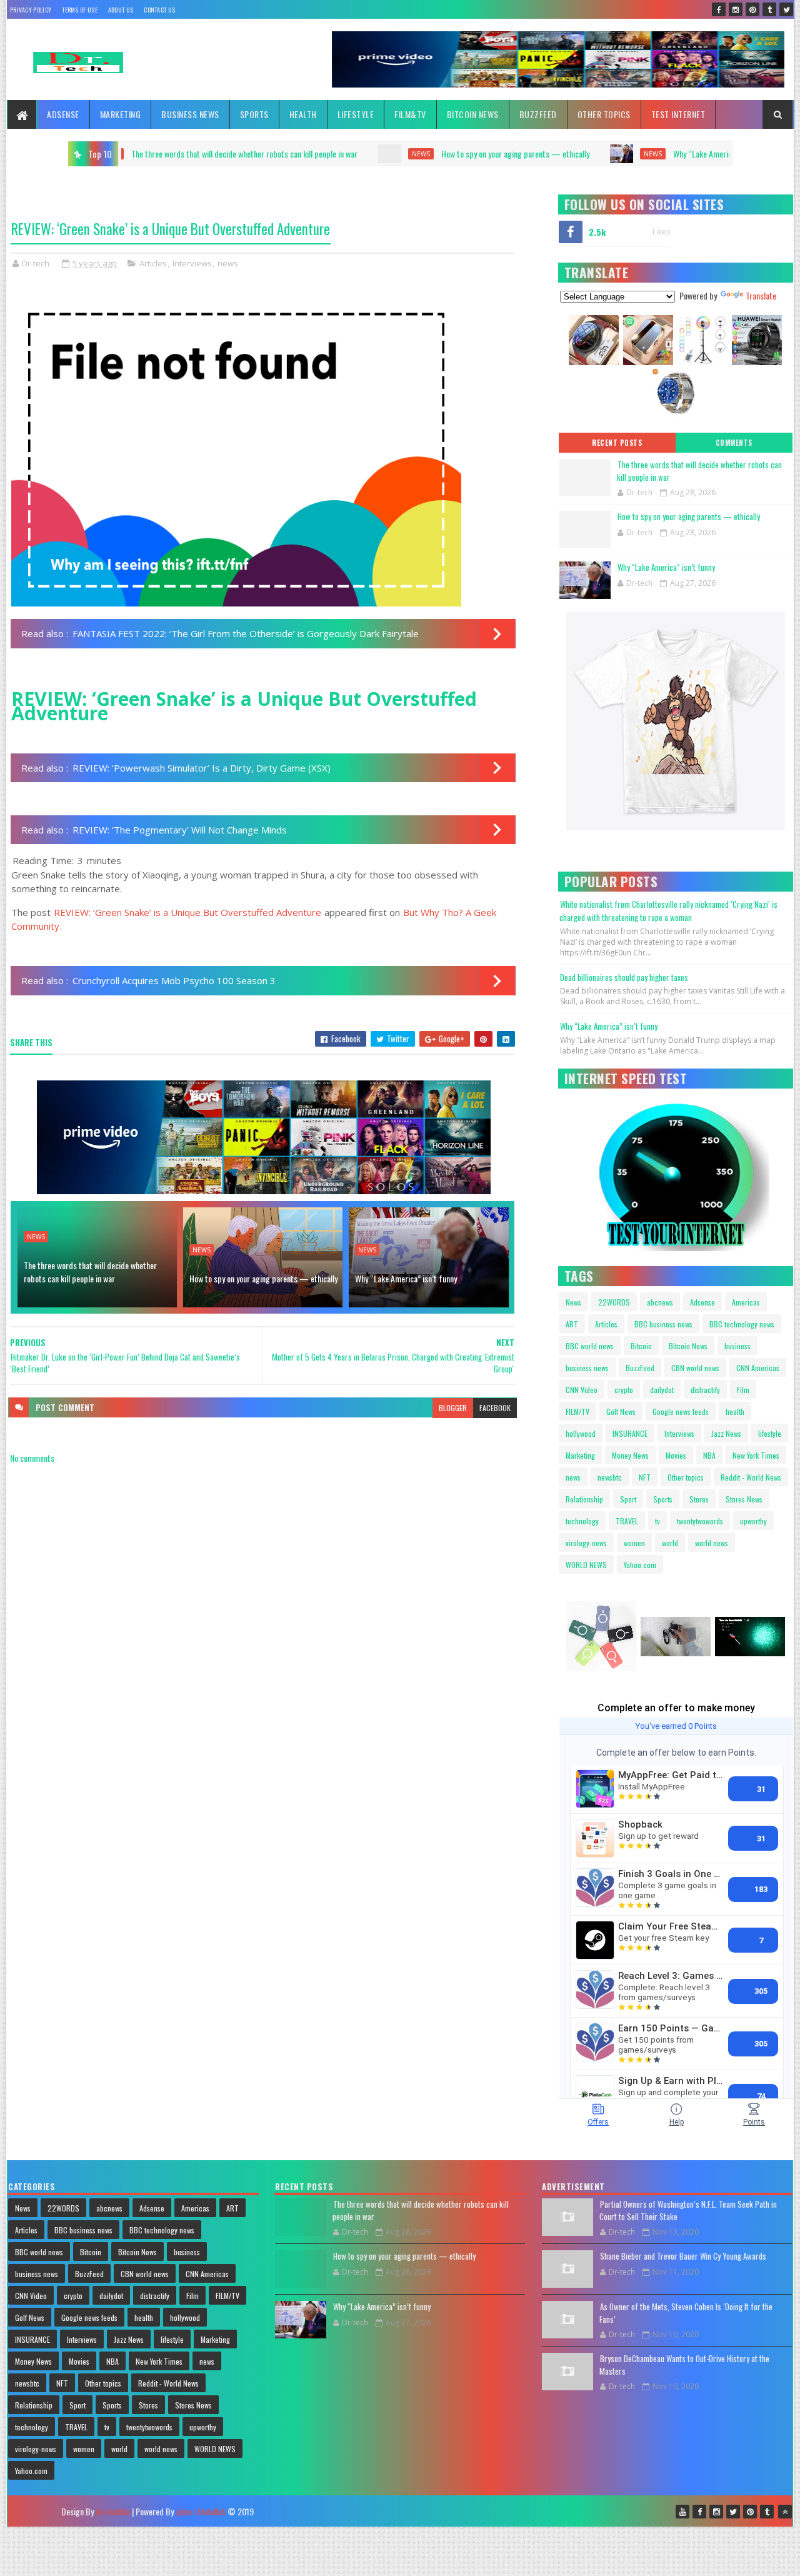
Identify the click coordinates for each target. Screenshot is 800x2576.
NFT (645, 1477)
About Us (121, 10)
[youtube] (682, 2512)
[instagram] (736, 9)
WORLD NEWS (586, 1565)
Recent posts (617, 443)
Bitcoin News (473, 114)
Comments (734, 443)
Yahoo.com (640, 1565)
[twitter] (786, 9)
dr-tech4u (113, 2511)
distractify (705, 1390)
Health (303, 114)
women (634, 1543)
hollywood (581, 1433)
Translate (761, 295)
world (670, 1543)
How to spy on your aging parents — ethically (342, 153)
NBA (709, 1455)
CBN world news (695, 1368)
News (573, 1302)
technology (582, 1521)
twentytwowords (700, 1521)
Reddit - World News (751, 1477)
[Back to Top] (785, 2512)
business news (587, 1368)
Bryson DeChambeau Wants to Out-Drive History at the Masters (684, 2365)
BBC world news (590, 1346)
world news (712, 1543)
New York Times (756, 1455)
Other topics (604, 114)
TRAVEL (627, 1521)
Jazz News (726, 1433)
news (247, 154)
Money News (630, 1455)
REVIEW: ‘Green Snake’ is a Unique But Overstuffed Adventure (187, 912)
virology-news (586, 1543)
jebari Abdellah (201, 2511)
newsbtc (610, 1477)
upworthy (753, 1521)
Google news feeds (681, 1411)
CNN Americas (758, 1368)
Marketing (121, 114)
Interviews (192, 263)
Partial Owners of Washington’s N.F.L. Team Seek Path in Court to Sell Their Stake (688, 2210)
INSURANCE (630, 1433)
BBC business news (663, 1324)
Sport (628, 1499)
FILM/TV (577, 1411)
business (737, 1346)
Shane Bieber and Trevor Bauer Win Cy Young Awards (683, 2256)
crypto (624, 1390)
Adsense (63, 114)
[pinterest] (752, 9)
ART (572, 1324)
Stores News (744, 1499)
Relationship (584, 1499)
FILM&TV (410, 114)
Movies (676, 1455)
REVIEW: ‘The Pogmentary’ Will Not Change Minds (180, 830)
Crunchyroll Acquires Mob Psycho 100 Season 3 (174, 980)
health (735, 1411)
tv (657, 1521)
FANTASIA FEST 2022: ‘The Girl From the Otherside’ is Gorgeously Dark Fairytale (246, 633)
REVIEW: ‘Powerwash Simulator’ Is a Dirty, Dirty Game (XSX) (202, 768)
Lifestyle (356, 114)
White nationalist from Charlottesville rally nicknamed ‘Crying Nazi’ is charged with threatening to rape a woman (668, 911)
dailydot (662, 1390)
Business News (190, 114)
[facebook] (719, 9)
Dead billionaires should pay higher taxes (624, 977)
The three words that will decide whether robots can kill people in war (90, 1272)
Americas (746, 1302)
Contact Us (159, 10)
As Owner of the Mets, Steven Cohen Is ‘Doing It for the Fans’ (686, 2313)
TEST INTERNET (678, 114)
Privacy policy (31, 10)
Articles (153, 263)
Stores (699, 1499)
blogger (453, 1408)
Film (743, 1390)
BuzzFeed (538, 114)
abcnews (660, 1302)
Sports (254, 114)
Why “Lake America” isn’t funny (550, 153)
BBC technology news (742, 1324)
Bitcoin (641, 1346)
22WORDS (614, 1302)
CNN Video (582, 1390)
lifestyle (770, 1433)
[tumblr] (769, 9)
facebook (495, 1408)
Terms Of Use (80, 10)
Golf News (621, 1411)
